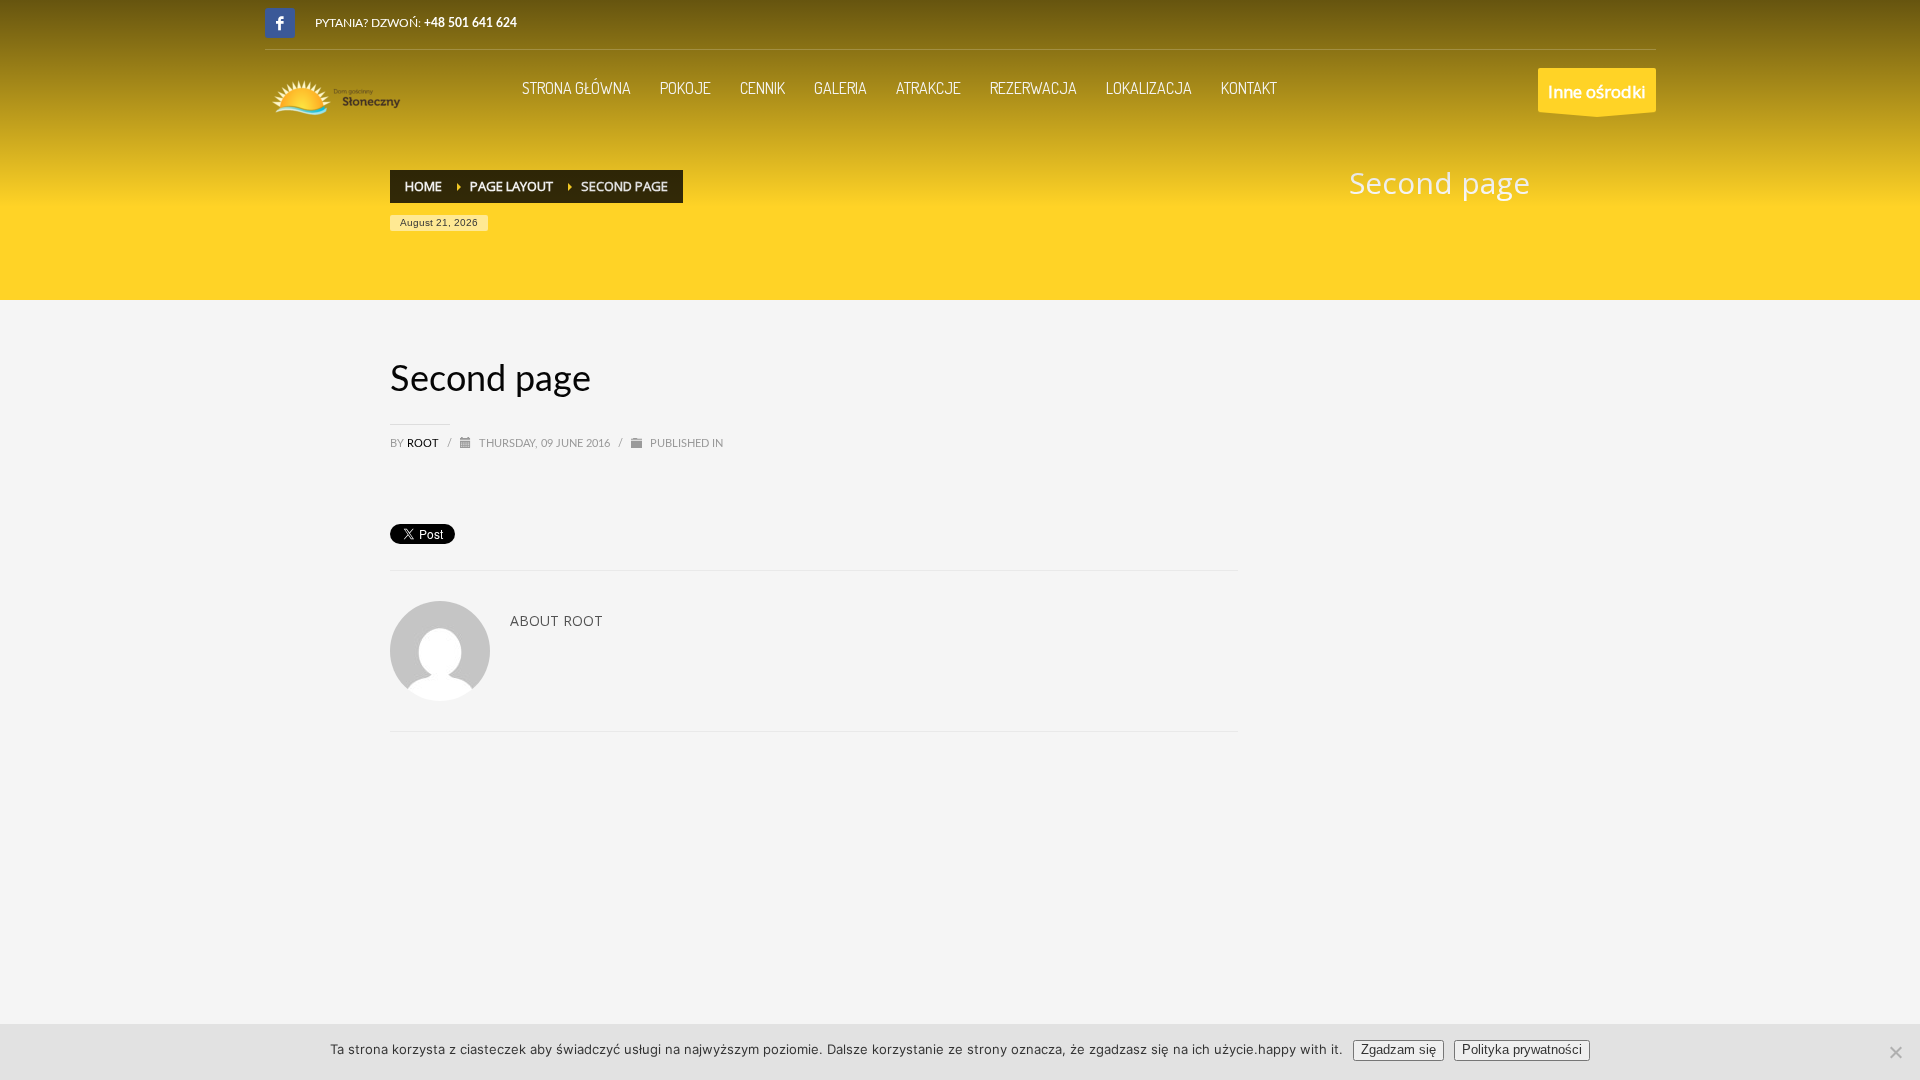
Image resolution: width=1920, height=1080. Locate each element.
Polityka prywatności (1522, 1049)
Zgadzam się (1398, 1049)
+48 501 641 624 (470, 23)
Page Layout (511, 186)
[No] (1895, 1052)
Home (423, 186)
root (424, 443)
